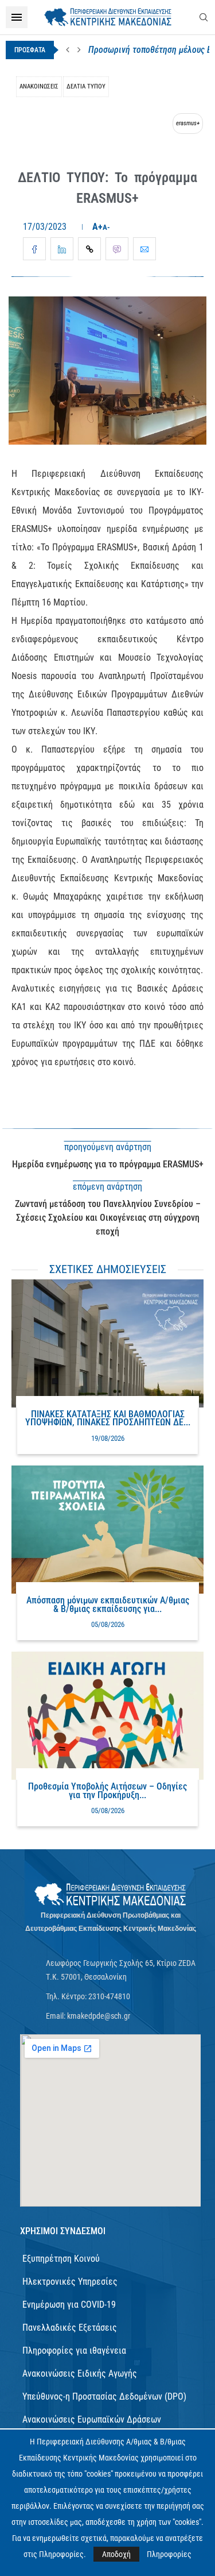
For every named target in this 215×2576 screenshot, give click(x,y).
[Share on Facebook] (34, 249)
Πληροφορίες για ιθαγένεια (74, 2351)
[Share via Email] (144, 249)
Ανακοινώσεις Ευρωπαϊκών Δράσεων (92, 2419)
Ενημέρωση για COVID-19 (69, 2305)
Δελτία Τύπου (86, 86)
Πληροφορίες (169, 2554)
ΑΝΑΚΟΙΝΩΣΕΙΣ (39, 86)
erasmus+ (188, 123)
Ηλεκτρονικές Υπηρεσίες (70, 2282)
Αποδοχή (116, 2554)
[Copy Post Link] (89, 249)
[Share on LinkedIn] (62, 249)
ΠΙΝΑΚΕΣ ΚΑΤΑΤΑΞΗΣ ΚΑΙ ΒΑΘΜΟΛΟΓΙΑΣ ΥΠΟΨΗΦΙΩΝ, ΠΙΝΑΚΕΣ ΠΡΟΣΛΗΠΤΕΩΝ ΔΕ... (108, 1418)
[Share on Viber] (117, 249)
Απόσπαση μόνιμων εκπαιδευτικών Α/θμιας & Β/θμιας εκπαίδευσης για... (108, 1604)
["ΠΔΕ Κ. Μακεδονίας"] (110, 1895)
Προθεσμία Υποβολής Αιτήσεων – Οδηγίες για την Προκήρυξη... (107, 1790)
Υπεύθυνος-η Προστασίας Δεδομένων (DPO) (104, 2396)
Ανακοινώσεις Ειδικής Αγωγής (80, 2373)
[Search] (204, 17)
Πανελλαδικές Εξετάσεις (70, 2328)
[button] (68, 50)
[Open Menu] (17, 17)
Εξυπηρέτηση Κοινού (61, 2259)
